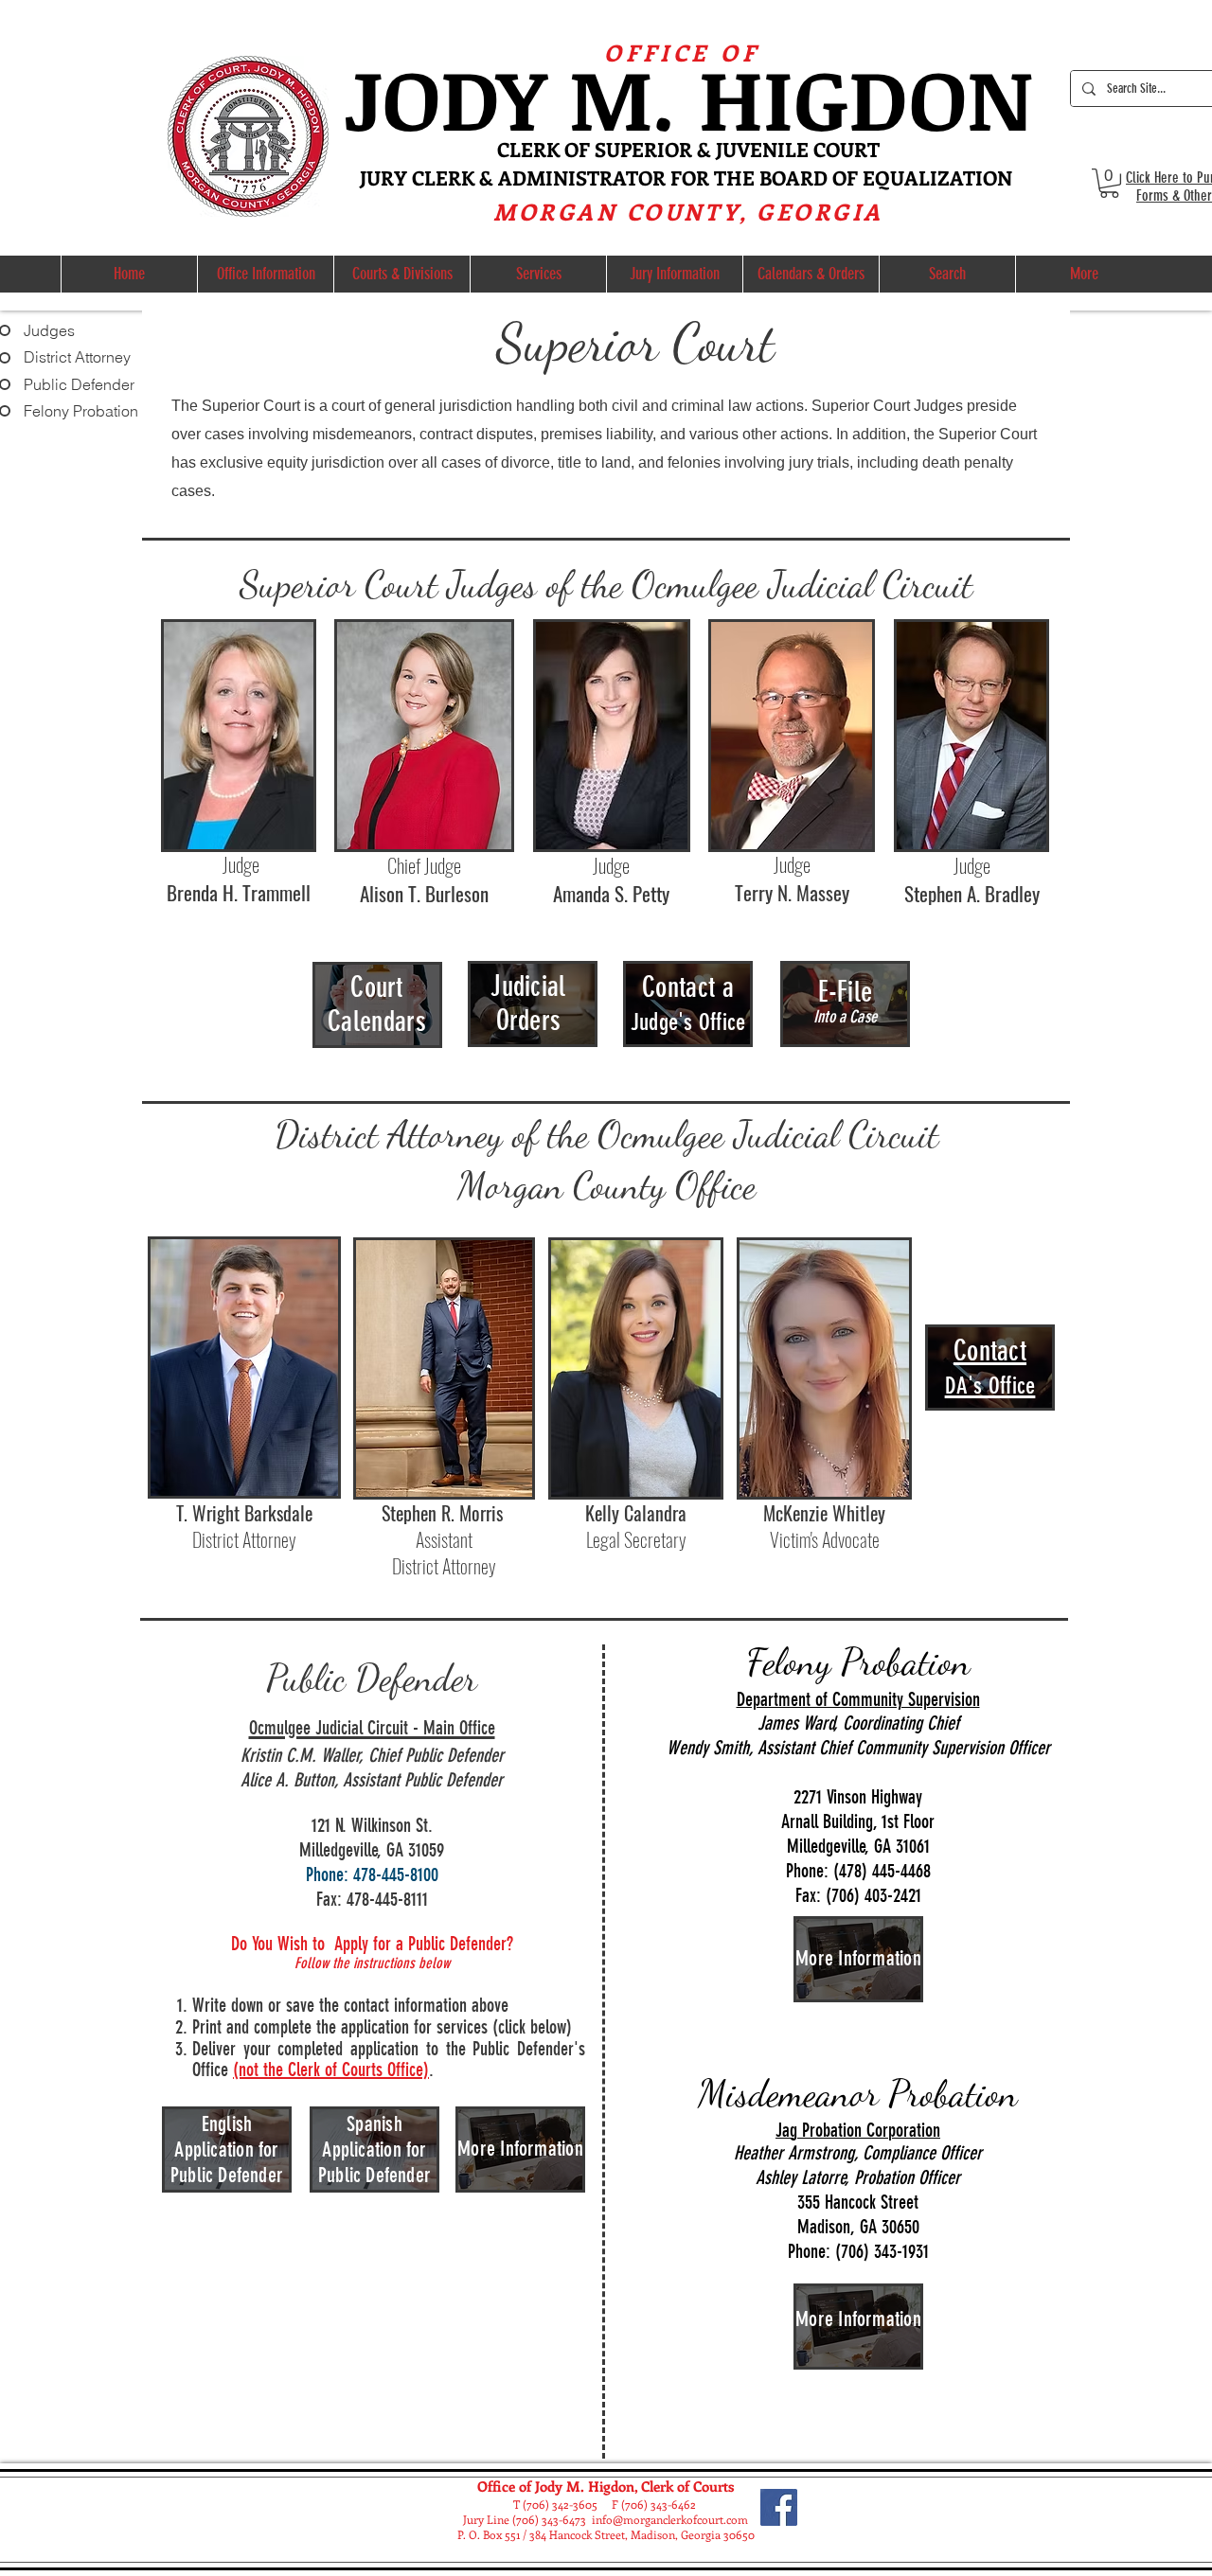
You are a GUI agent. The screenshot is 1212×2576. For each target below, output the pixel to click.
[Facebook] (779, 2507)
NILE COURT (821, 149)
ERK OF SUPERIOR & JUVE (642, 149)
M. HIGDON (801, 97)
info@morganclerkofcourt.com (670, 2519)
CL (509, 149)
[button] (1109, 183)
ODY (475, 97)
